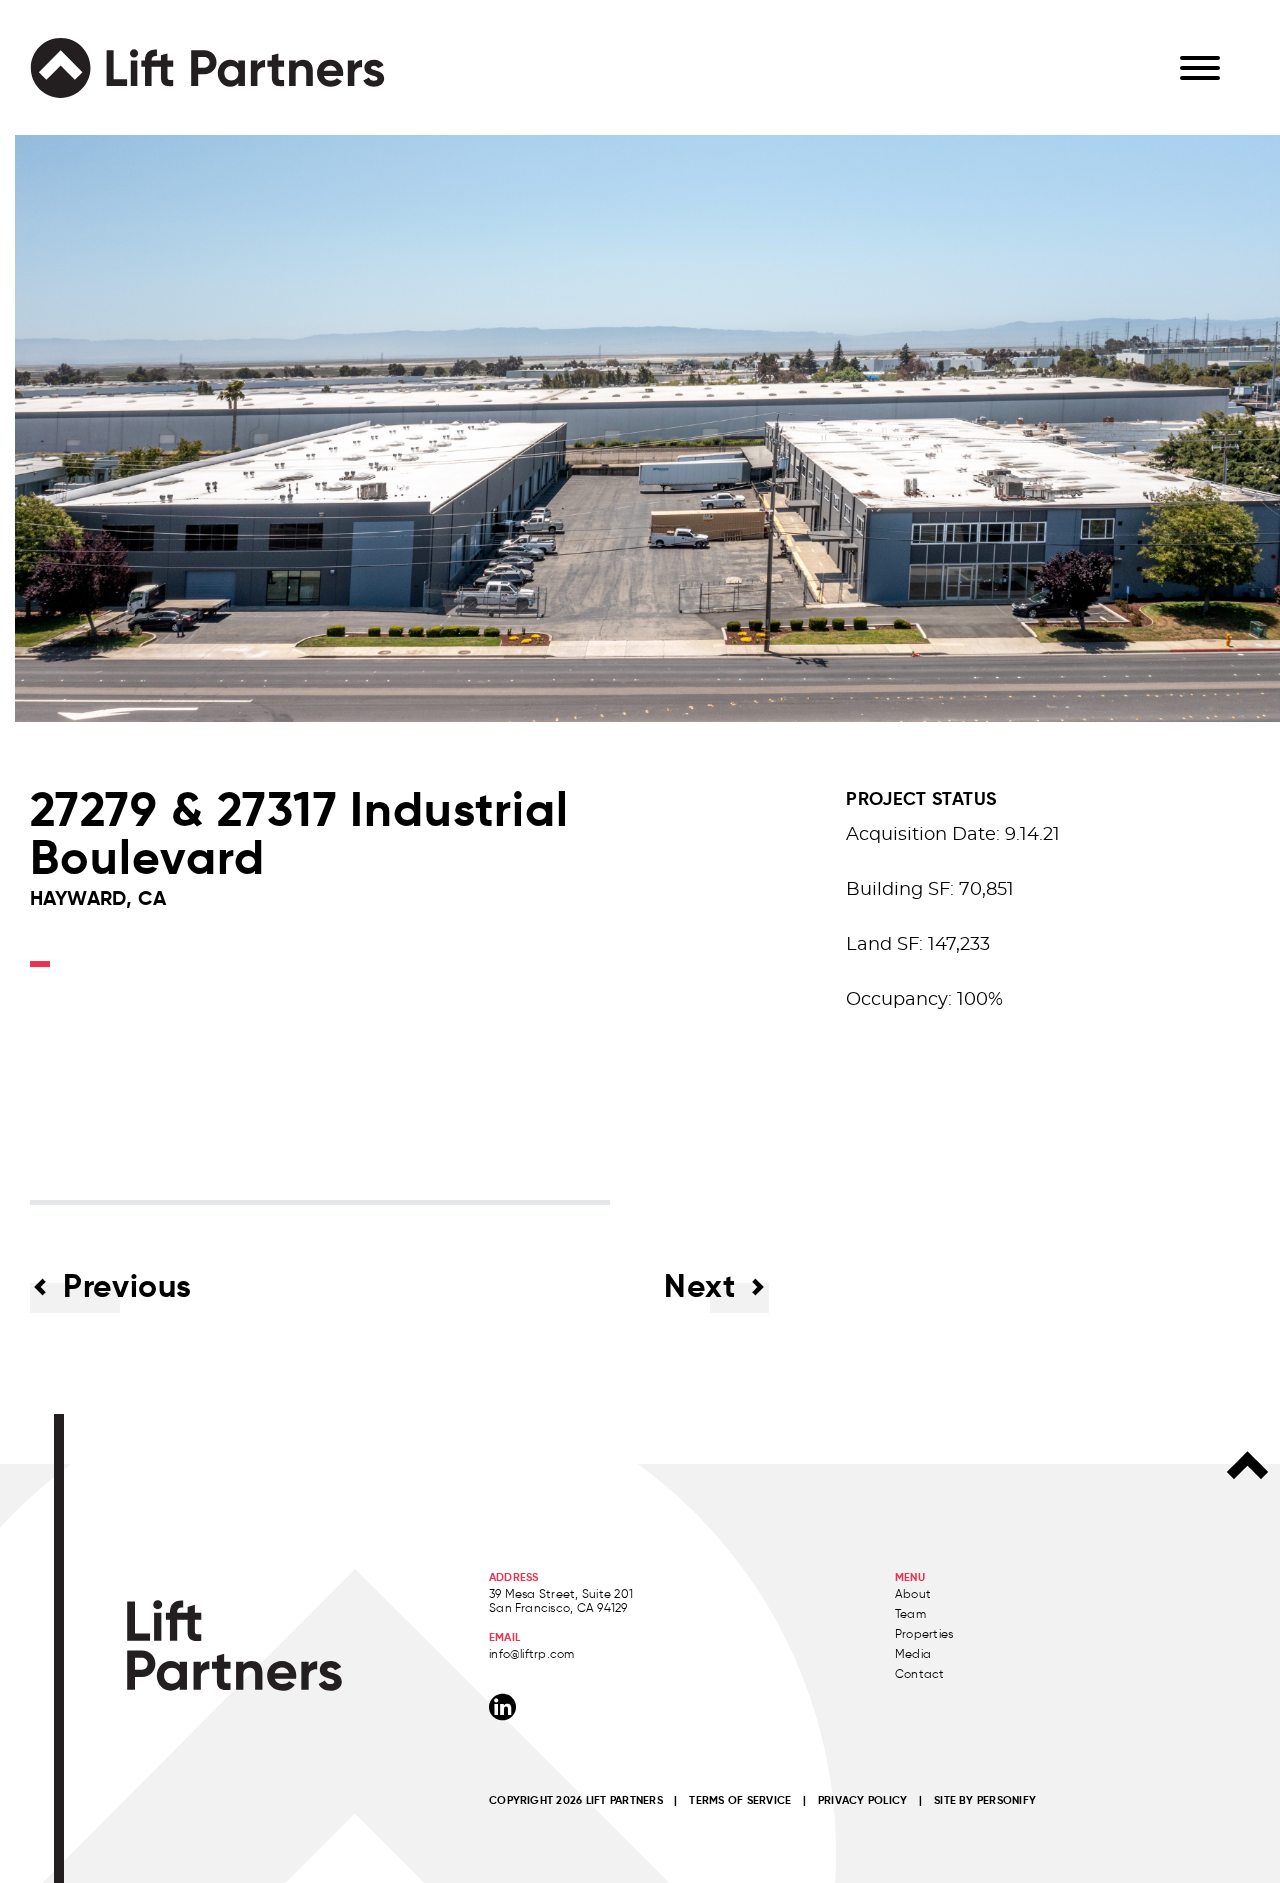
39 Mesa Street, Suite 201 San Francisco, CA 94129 (561, 1600)
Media (913, 1653)
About (913, 1593)
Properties (924, 1633)
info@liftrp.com (532, 1653)
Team (910, 1613)
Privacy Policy (862, 1800)
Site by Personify (985, 1800)
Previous (127, 1286)
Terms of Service (740, 1800)
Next (700, 1286)
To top (1247, 1465)
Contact (920, 1673)
